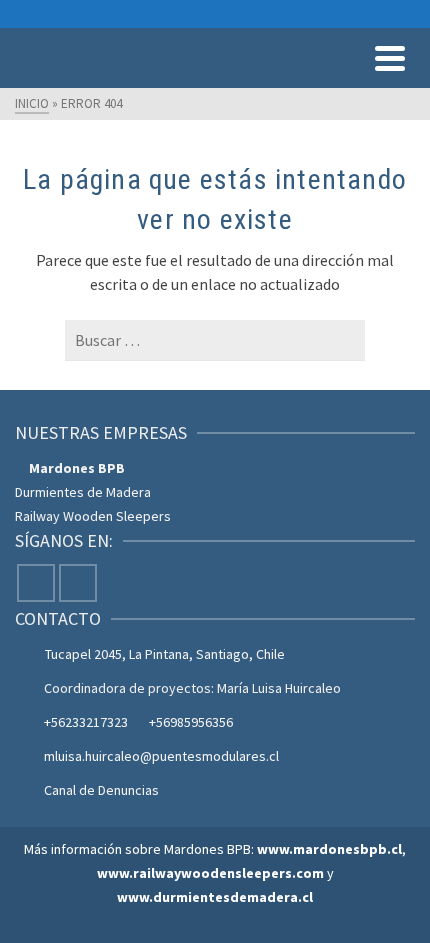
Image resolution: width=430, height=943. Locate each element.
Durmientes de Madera (83, 492)
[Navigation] (390, 58)
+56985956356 (191, 722)
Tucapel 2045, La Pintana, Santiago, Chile (165, 654)
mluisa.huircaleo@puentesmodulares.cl (161, 756)
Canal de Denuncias (101, 790)
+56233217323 (86, 722)
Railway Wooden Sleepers (93, 516)
